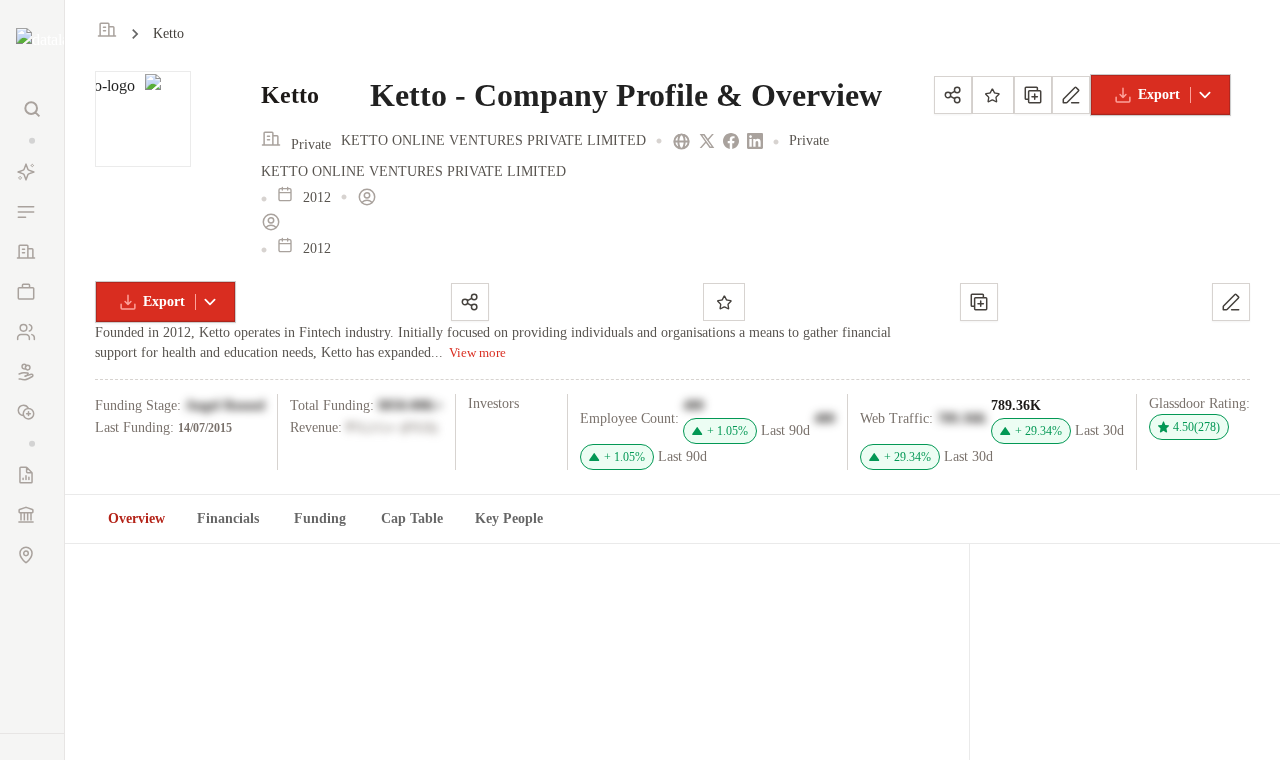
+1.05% (727, 431)
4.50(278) (1196, 427)
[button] (32, 140)
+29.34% (1038, 431)
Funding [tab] (320, 518)
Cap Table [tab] (412, 518)
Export (1159, 94)
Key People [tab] (509, 518)
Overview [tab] (136, 518)
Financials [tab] (228, 518)
